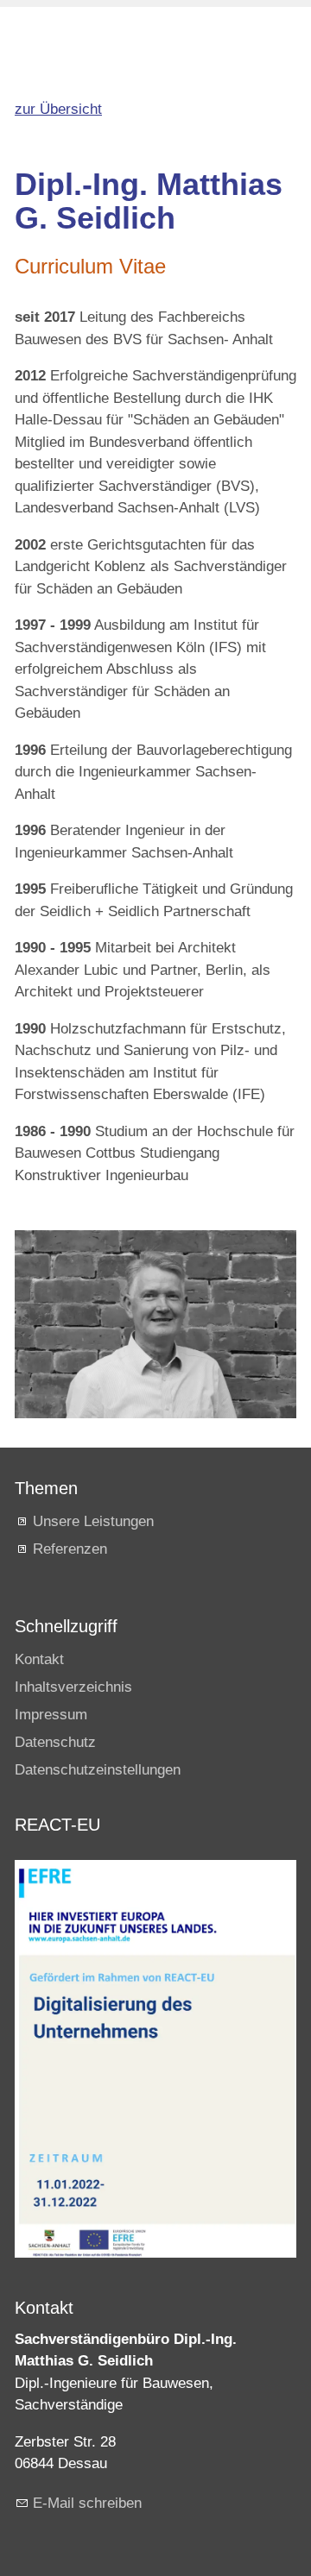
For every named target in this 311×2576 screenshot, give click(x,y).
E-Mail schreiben (87, 2503)
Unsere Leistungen (93, 1521)
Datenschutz (55, 1742)
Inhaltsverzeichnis (73, 1687)
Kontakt (39, 1659)
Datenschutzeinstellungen (98, 1770)
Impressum (51, 1715)
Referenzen (70, 1549)
